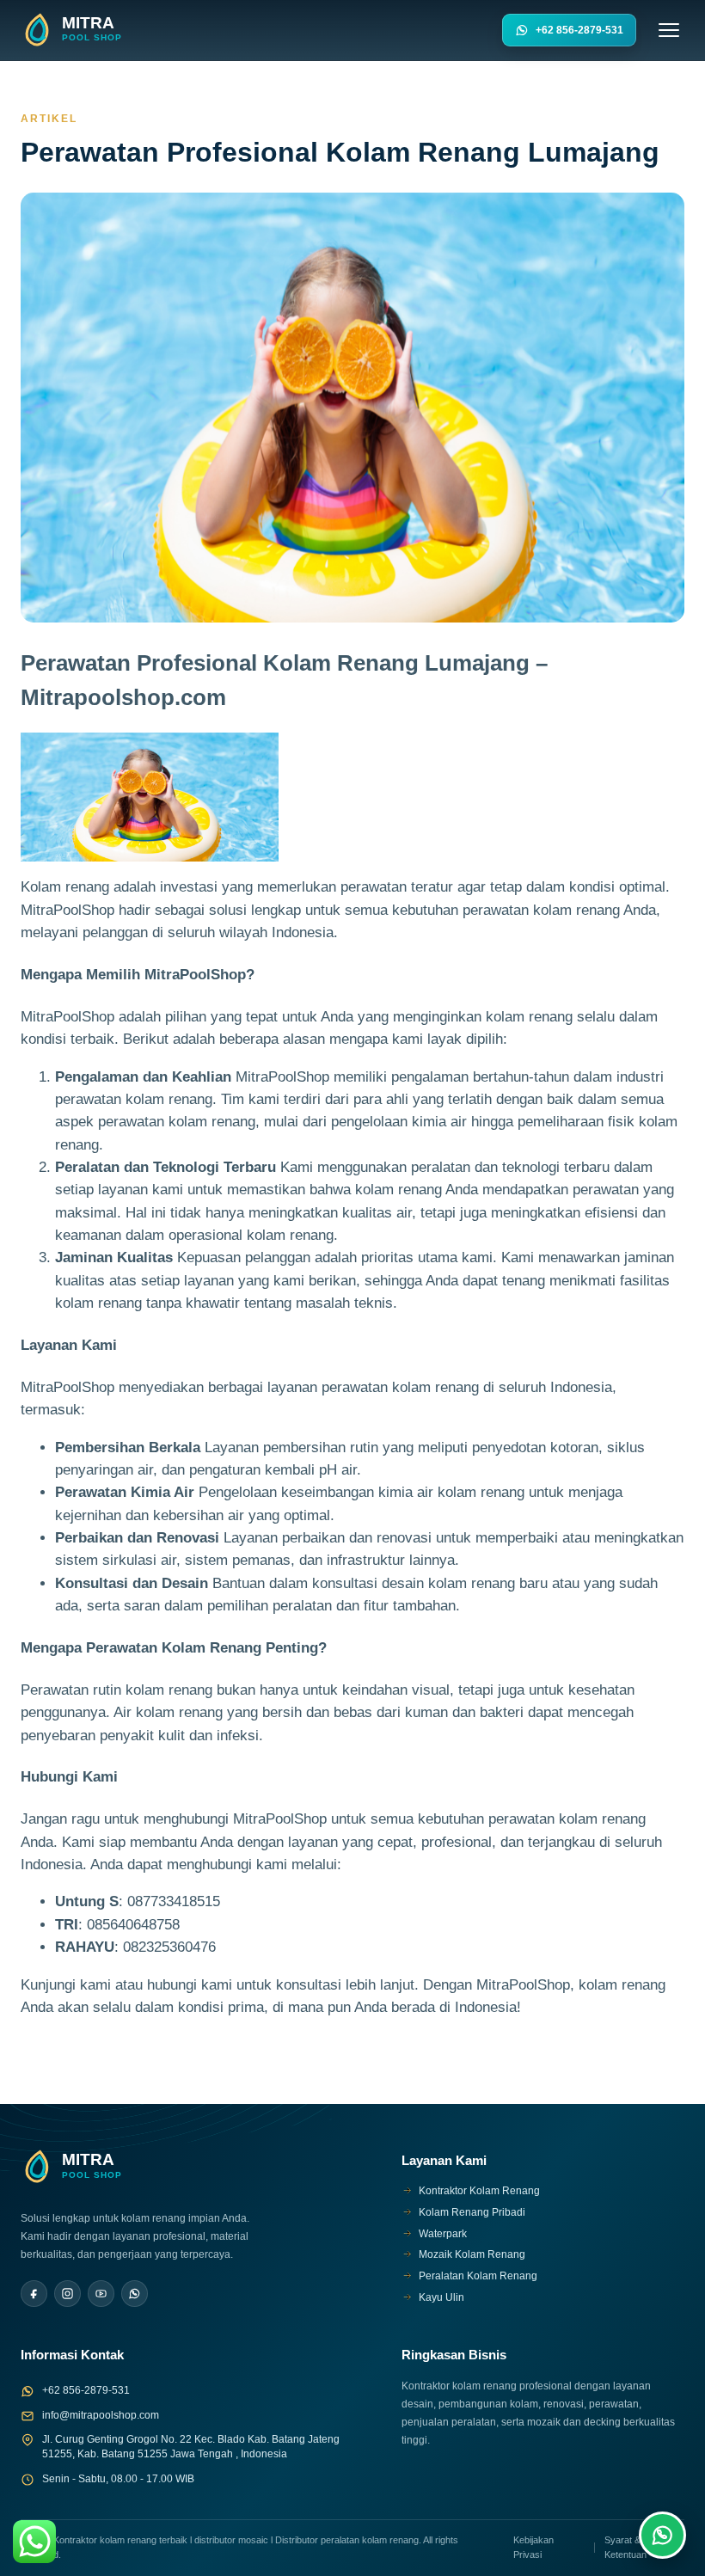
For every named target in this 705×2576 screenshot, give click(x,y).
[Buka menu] (669, 30)
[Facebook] (34, 2294)
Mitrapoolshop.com (123, 697)
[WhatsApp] (135, 2294)
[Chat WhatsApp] (662, 2535)
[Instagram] (67, 2294)
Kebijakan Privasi (533, 2547)
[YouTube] (101, 2294)
